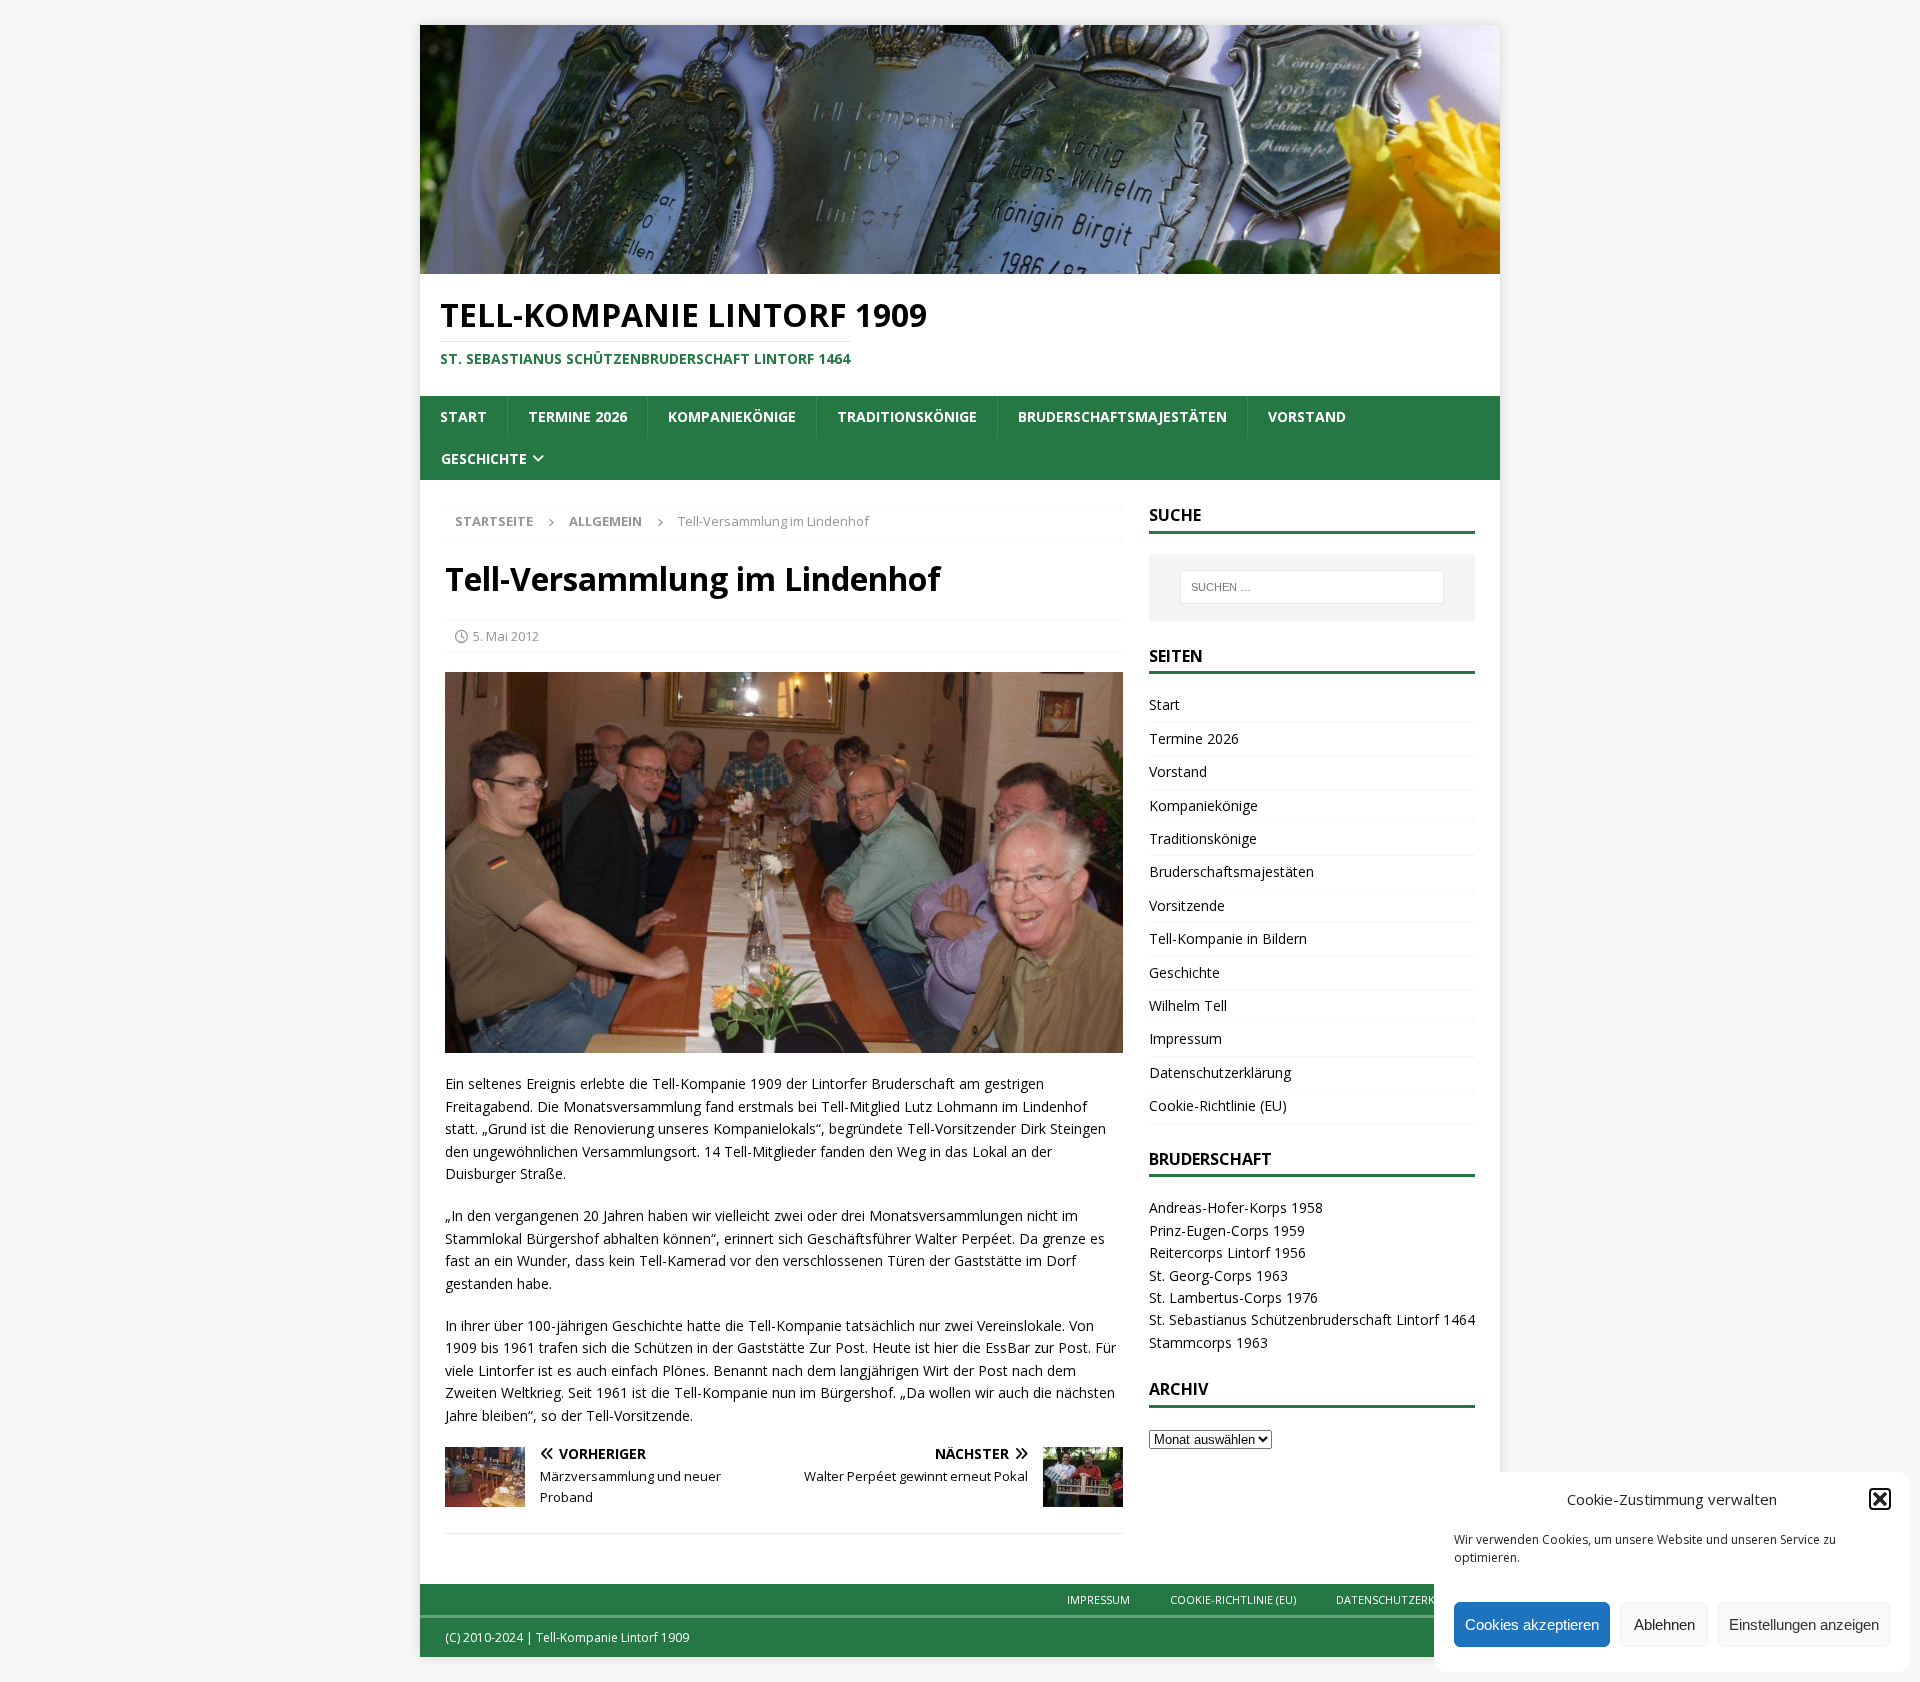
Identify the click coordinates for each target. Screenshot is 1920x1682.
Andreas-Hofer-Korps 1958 (1236, 1207)
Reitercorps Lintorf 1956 (1227, 1252)
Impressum (1185, 1038)
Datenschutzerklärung (1220, 1072)
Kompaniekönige (732, 416)
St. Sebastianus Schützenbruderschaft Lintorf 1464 (1312, 1319)
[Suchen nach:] (1312, 587)
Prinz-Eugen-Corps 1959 (1227, 1230)
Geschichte (484, 458)
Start (463, 416)
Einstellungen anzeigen (1804, 1624)
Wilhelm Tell (1188, 1005)
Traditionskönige (907, 416)
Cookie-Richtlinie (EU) (1218, 1105)
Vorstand (1307, 416)
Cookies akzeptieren (1532, 1624)
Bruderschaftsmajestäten (1122, 416)
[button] (1880, 1499)
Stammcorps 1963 (1208, 1342)
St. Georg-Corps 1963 (1218, 1275)
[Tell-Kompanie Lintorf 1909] (960, 262)
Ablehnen (1664, 1624)
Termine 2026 (577, 416)
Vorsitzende (1187, 905)
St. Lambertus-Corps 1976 (1233, 1297)
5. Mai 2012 (506, 636)
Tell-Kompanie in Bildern (1228, 938)
